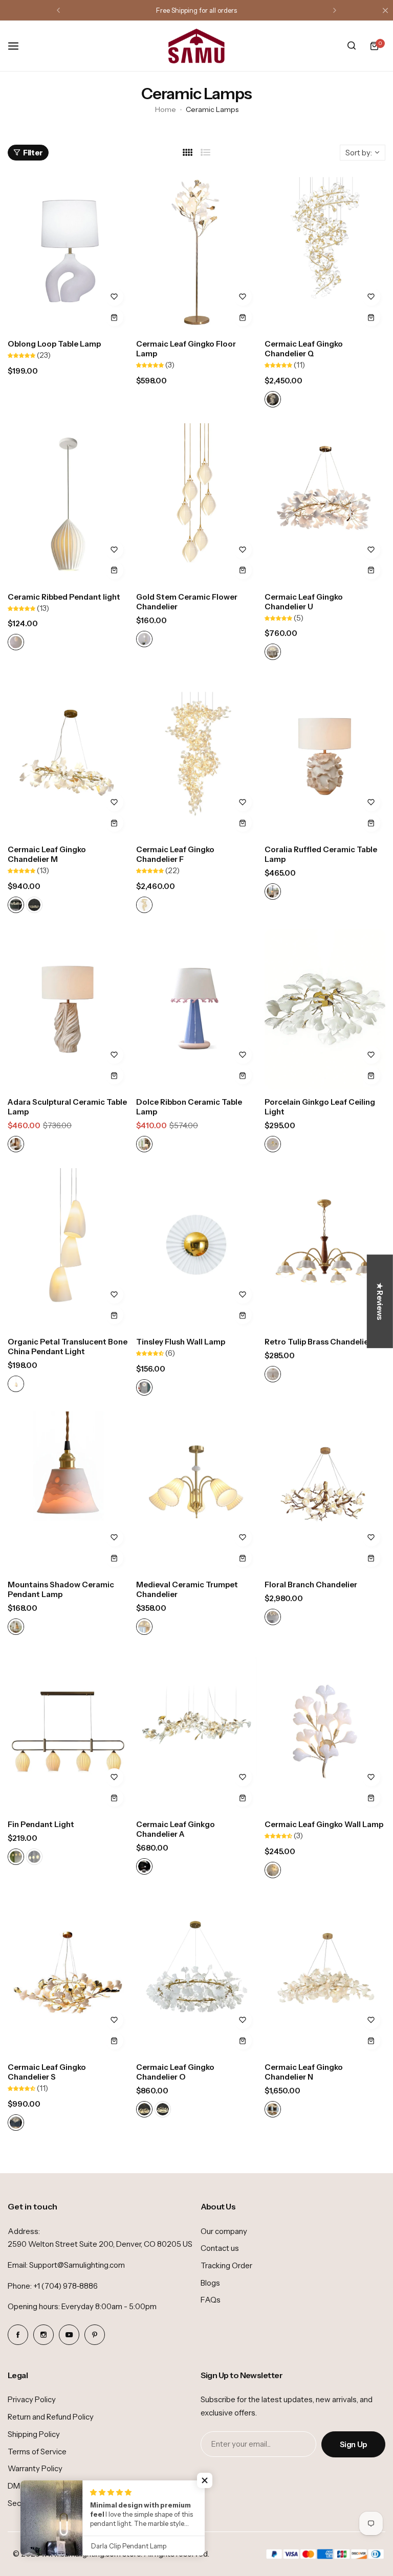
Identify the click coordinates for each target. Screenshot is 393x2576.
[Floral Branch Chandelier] (325, 1492)
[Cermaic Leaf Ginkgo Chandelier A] (196, 1731)
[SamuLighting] (196, 46)
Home (166, 109)
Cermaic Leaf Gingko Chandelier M (47, 854)
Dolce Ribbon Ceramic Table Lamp (189, 1107)
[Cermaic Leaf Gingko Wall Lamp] (325, 1731)
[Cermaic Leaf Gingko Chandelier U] (325, 504)
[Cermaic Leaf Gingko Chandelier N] (325, 1975)
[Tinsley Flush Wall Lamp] (196, 1249)
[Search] (352, 46)
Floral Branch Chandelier (311, 1585)
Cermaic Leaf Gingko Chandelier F (175, 854)
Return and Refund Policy (51, 2417)
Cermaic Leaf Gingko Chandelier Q (304, 349)
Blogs (210, 2283)
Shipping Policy (34, 2434)
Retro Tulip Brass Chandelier (318, 1342)
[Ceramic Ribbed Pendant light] (68, 504)
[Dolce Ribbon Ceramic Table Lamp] (196, 1009)
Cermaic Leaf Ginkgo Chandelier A (176, 1829)
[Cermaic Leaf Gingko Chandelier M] (68, 756)
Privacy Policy (32, 2399)
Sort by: (359, 153)
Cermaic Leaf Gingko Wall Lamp (324, 1824)
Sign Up (353, 2444)
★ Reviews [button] (380, 1301)
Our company (224, 2231)
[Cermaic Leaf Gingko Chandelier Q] (325, 251)
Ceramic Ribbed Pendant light (64, 597)
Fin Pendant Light (41, 1824)
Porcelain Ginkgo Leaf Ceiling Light (320, 1107)
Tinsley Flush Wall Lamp (181, 1342)
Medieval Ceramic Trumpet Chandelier (187, 1589)
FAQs (211, 2300)
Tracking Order (226, 2265)
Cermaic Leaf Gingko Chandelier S (47, 2072)
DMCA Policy (31, 2486)
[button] (58, 10)
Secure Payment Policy (48, 2503)
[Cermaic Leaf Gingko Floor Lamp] (196, 251)
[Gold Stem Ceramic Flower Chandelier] (196, 504)
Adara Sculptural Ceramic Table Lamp (67, 1107)
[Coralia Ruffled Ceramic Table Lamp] (325, 756)
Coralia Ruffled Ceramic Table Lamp (321, 854)
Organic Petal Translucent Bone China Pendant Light (68, 1347)
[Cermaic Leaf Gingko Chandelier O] (196, 1975)
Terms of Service (37, 2452)
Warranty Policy (35, 2468)
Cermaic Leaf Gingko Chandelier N (304, 2072)
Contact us (220, 2248)
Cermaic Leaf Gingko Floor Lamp (186, 349)
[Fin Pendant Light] (68, 1731)
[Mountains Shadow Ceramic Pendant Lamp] (68, 1492)
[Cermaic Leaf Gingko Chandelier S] (68, 1975)
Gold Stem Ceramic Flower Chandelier (187, 602)
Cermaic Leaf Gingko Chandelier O (175, 2072)
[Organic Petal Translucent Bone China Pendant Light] (68, 1249)
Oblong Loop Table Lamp (54, 344)
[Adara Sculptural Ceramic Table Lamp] (68, 1009)
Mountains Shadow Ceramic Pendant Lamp (61, 1589)
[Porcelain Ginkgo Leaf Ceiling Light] (325, 1009)
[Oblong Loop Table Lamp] (68, 251)
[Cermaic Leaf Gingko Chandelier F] (196, 756)
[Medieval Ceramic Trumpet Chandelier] (196, 1492)
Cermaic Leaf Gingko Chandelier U (304, 602)
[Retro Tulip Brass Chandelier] (325, 1249)
